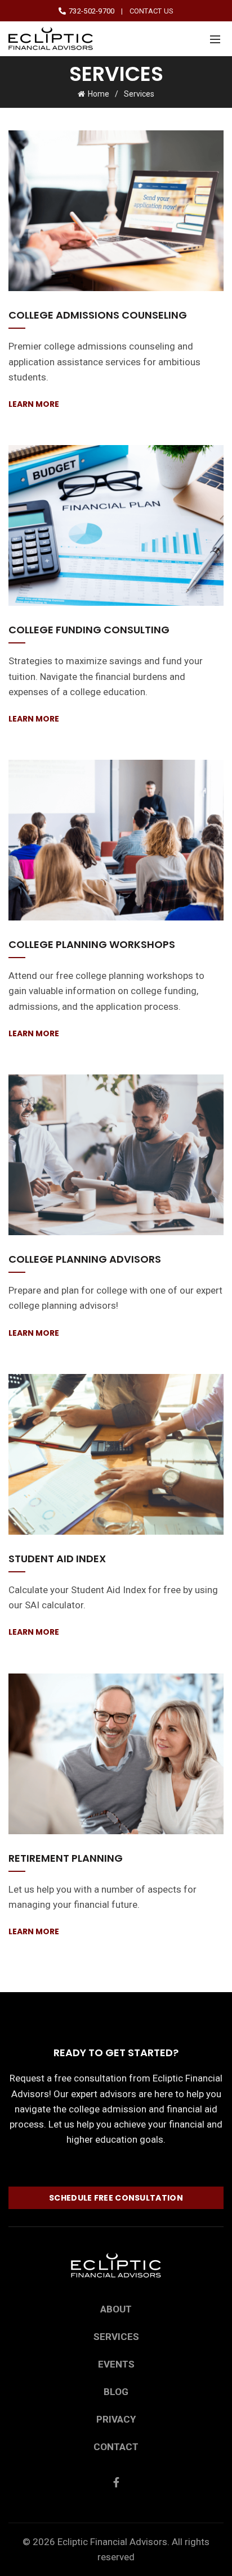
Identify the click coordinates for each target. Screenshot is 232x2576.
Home (99, 94)
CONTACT (116, 2447)
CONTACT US (152, 11)
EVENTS (116, 2364)
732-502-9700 (91, 11)
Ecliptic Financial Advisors (112, 2542)
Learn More (34, 404)
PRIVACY (116, 2419)
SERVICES (116, 2337)
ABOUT (116, 2309)
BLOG (116, 2392)
